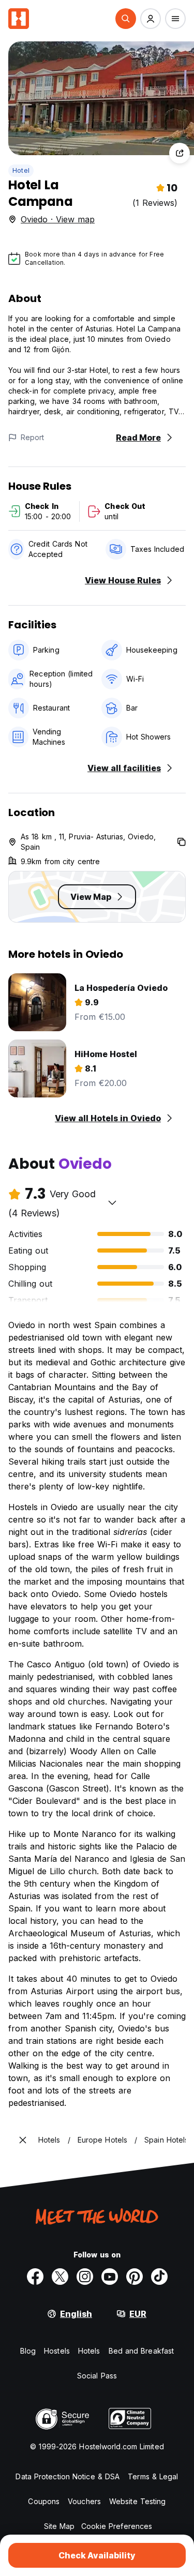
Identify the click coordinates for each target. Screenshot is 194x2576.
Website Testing (138, 2501)
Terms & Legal (153, 2476)
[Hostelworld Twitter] (60, 2277)
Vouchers (84, 2501)
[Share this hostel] (180, 153)
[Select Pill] (126, 19)
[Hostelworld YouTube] (110, 2277)
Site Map (59, 2526)
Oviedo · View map (58, 219)
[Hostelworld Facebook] (35, 2277)
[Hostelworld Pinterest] (135, 2277)
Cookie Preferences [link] (117, 2526)
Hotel (21, 170)
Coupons (44, 2501)
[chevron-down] (112, 1202)
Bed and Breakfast (141, 2351)
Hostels (57, 2351)
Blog (28, 2351)
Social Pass (97, 2376)
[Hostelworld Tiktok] (159, 2277)
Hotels (89, 2351)
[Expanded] (23, 2140)
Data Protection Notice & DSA (68, 2476)
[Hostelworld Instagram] (85, 2277)
